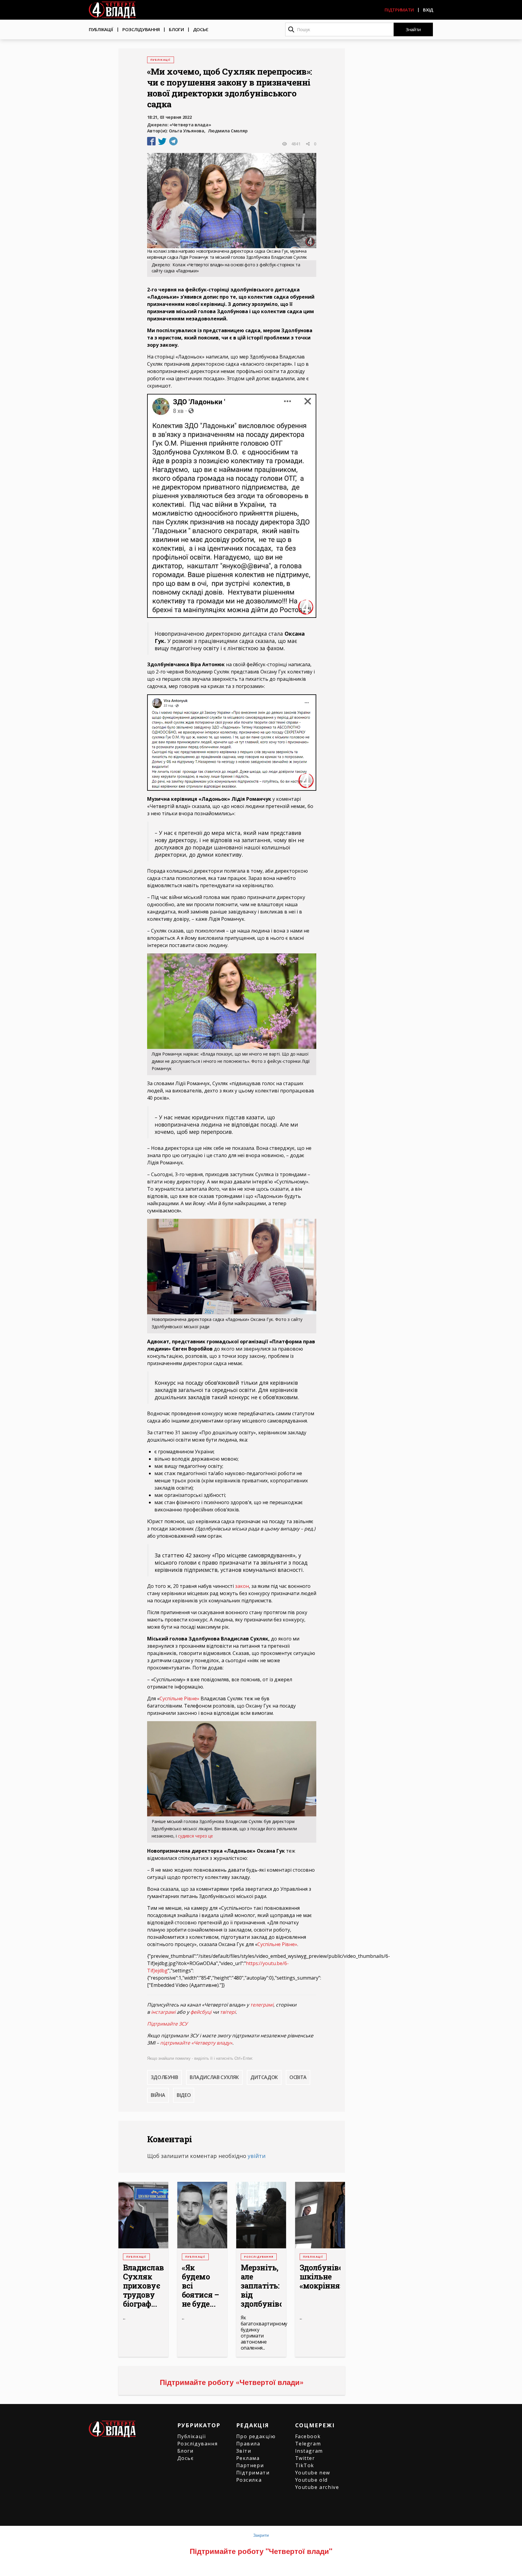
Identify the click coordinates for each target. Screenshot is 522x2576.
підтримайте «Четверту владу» (196, 2043)
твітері (228, 2012)
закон (242, 1586)
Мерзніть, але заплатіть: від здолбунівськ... (261, 2286)
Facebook (308, 2436)
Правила (248, 2444)
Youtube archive (317, 2487)
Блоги (176, 29)
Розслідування (141, 29)
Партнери (250, 2465)
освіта (298, 2077)
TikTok (305, 2465)
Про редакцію (256, 2436)
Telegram (308, 2444)
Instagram (309, 2451)
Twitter (305, 2458)
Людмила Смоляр (228, 131)
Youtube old (312, 2480)
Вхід (428, 10)
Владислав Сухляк (214, 2077)
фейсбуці (201, 2012)
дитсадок (264, 2077)
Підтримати (399, 10)
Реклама (248, 2458)
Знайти (413, 29)
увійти (257, 2156)
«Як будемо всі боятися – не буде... (200, 2286)
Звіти (244, 2451)
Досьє (201, 29)
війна (158, 2095)
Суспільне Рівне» (179, 1698)
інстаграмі (163, 2012)
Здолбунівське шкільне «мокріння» (320, 2277)
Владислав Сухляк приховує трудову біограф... (143, 2286)
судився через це (195, 1836)
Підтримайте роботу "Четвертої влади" (261, 2551)
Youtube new (313, 2473)
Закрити (261, 2535)
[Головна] (112, 10)
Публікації (101, 29)
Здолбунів (164, 2077)
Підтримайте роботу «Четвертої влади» (232, 2382)
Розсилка (249, 2480)
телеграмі (262, 2005)
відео (184, 2095)
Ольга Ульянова (187, 131)
